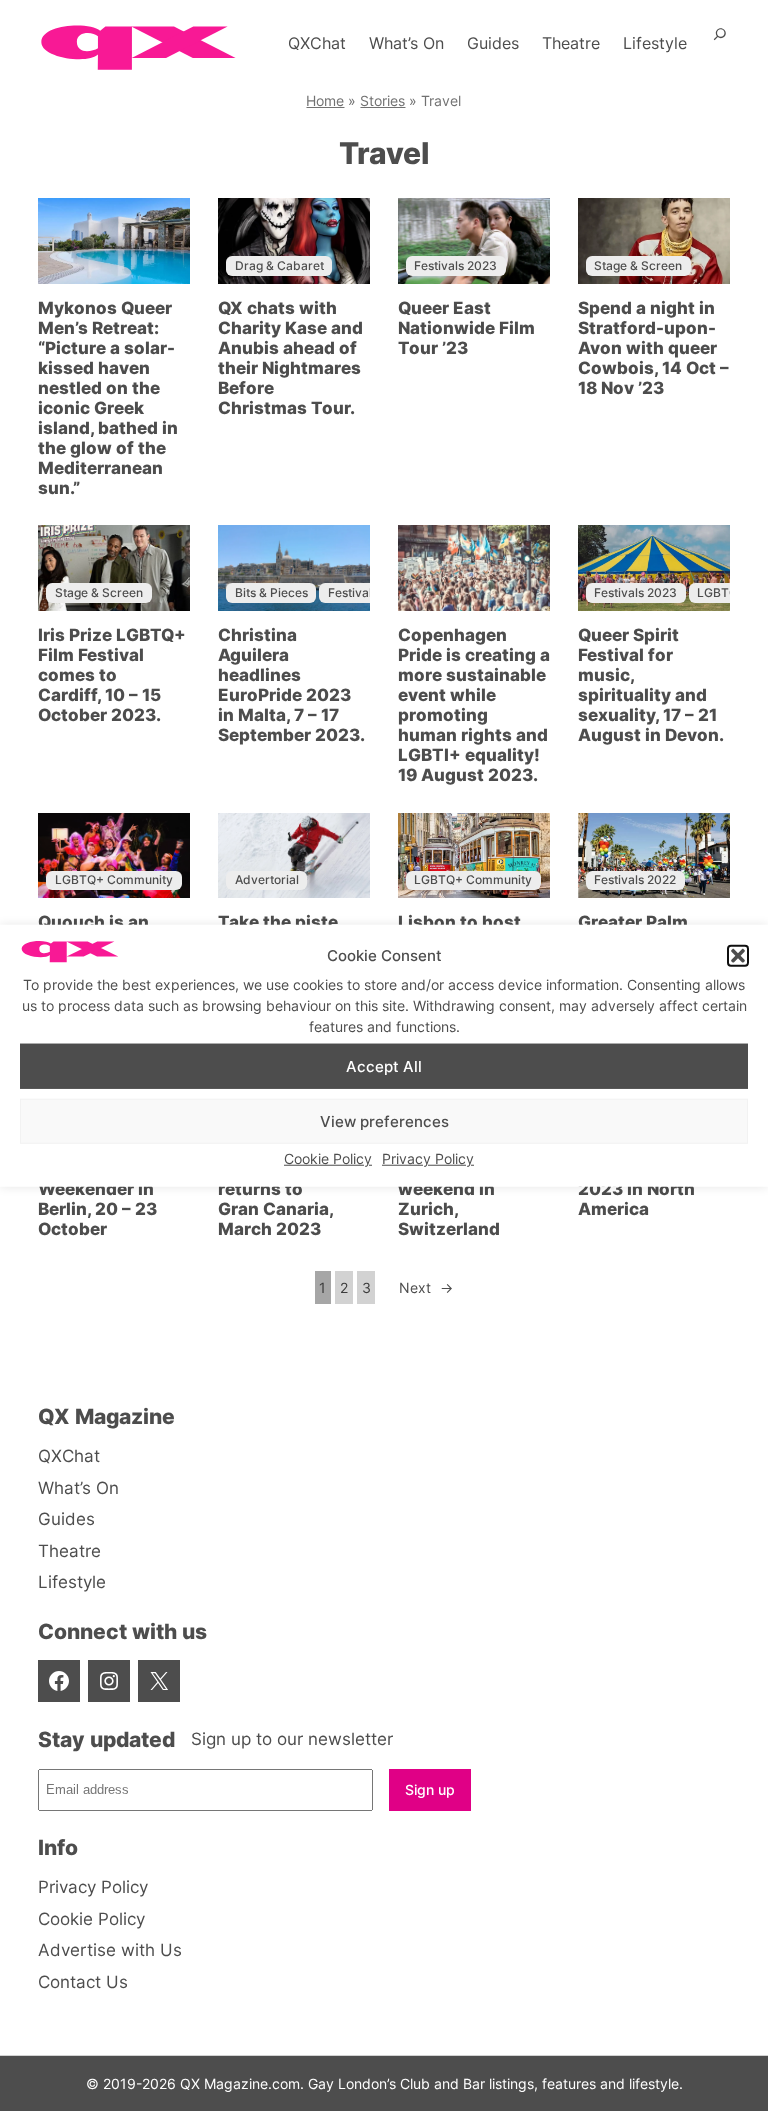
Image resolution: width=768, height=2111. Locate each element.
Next (426, 1287)
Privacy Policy (428, 1158)
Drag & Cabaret (279, 265)
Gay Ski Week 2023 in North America (636, 1189)
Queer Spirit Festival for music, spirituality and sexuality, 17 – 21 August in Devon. (651, 685)
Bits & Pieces (271, 592)
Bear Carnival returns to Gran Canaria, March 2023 (276, 1199)
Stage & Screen (638, 265)
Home (325, 100)
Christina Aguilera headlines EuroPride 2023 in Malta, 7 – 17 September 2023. (291, 685)
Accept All (384, 1065)
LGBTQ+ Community (114, 879)
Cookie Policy (328, 1158)
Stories (382, 100)
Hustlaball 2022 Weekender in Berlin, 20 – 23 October (106, 1199)
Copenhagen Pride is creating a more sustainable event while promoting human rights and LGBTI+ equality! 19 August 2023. (474, 705)
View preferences (384, 1120)
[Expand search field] (720, 43)
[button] (738, 956)
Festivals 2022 (635, 879)
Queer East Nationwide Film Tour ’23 (466, 328)
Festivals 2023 (455, 265)
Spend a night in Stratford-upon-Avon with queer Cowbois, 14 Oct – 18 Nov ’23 (653, 348)
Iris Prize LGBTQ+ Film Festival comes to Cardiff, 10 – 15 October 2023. (112, 675)
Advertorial (267, 879)
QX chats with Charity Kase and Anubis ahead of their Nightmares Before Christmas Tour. (290, 358)
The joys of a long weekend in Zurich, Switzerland (473, 1199)
